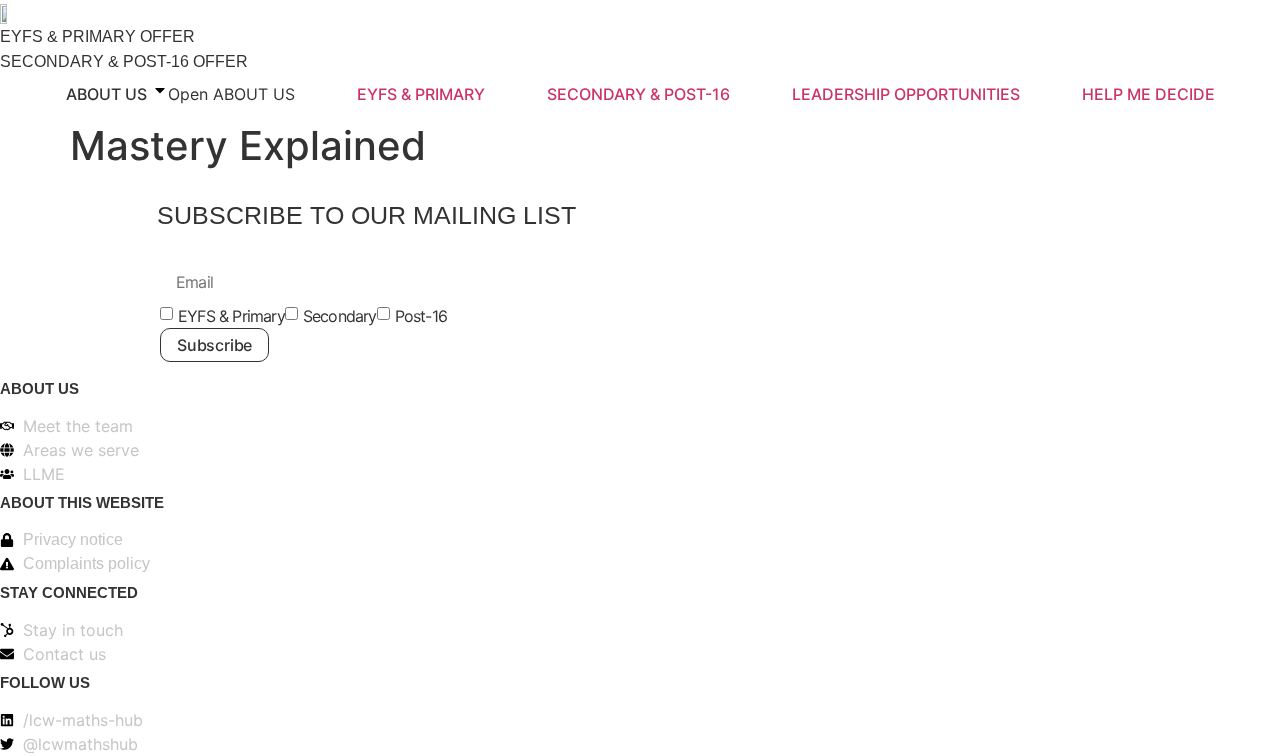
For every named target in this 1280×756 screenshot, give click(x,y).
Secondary (340, 316)
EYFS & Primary (231, 316)
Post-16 (421, 316)
